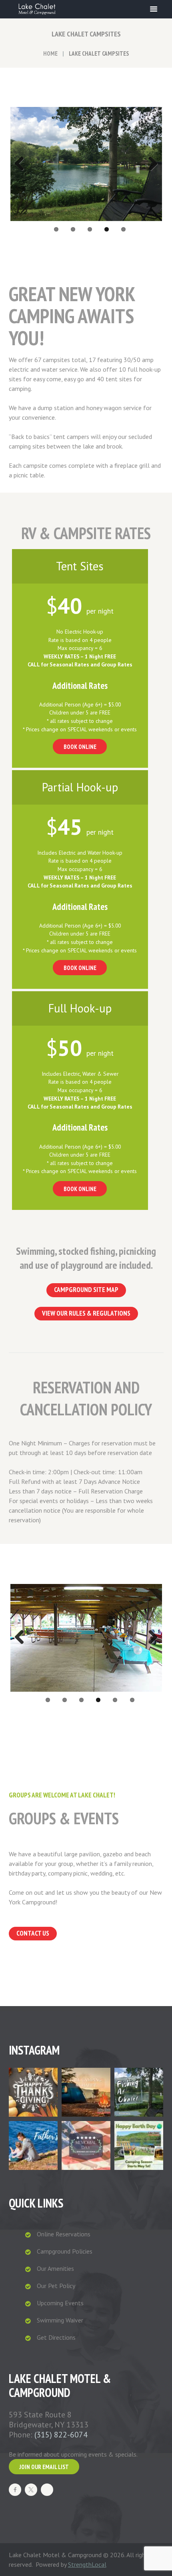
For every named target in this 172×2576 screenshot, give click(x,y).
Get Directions (56, 2337)
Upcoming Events (60, 2303)
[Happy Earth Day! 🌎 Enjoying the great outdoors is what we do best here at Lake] (139, 2145)
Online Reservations (64, 2234)
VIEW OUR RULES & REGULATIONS (86, 1313)
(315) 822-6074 (61, 2435)
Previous (22, 164)
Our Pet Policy (56, 2286)
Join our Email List (44, 2467)
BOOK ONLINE (80, 747)
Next (150, 164)
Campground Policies (65, 2251)
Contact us (33, 1933)
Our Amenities (55, 2268)
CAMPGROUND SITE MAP (86, 1290)
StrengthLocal (87, 2564)
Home (50, 53)
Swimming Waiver (60, 2320)
